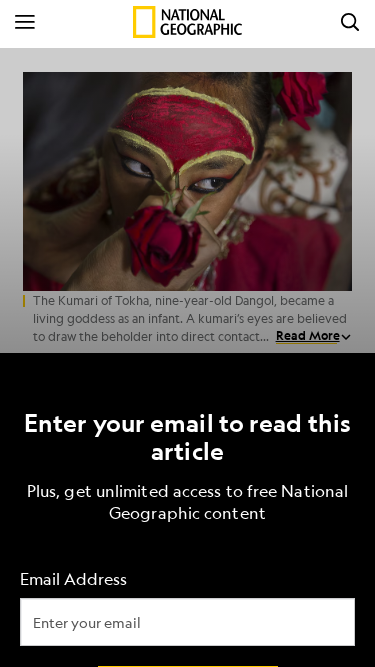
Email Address (73, 578)
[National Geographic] (187, 22)
